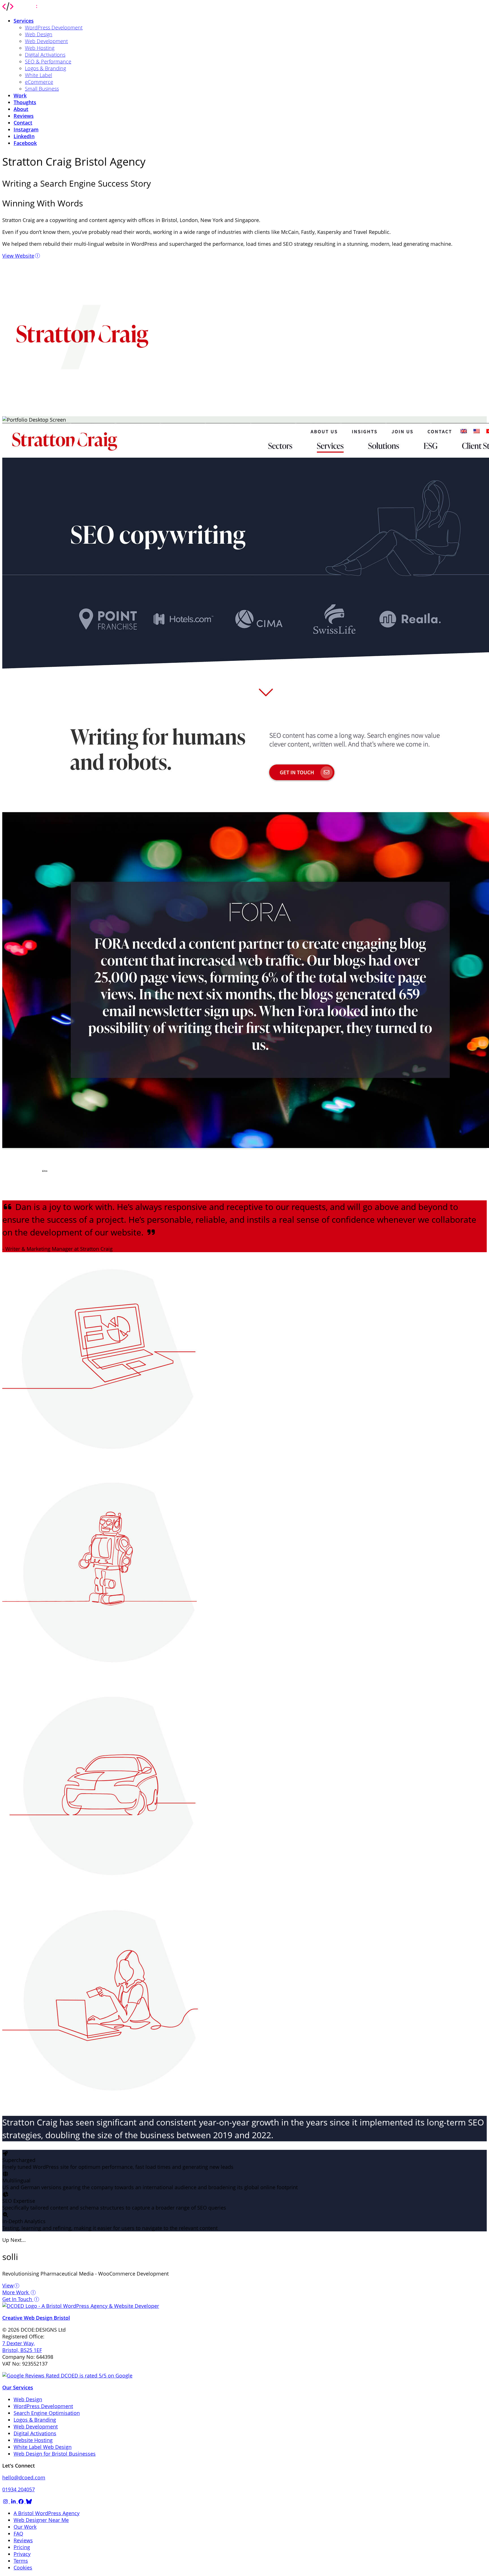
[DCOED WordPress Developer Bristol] (22, 9)
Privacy (22, 2554)
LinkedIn (24, 136)
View (8, 2285)
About (21, 109)
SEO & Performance (48, 61)
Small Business (42, 89)
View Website (18, 256)
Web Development (46, 41)
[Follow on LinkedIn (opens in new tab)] (14, 2501)
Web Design (39, 34)
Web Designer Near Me (41, 2520)
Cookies (23, 2568)
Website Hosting (33, 2440)
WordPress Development (54, 27)
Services (24, 21)
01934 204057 (19, 2489)
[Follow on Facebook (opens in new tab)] (22, 2501)
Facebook (25, 143)
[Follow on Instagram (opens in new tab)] (6, 2501)
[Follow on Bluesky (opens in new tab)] (29, 2501)
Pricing (22, 2547)
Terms (21, 2561)
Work (20, 95)
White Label (38, 75)
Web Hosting (40, 48)
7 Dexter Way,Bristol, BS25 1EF (22, 2347)
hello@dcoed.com (24, 2477)
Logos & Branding (45, 68)
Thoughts (25, 102)
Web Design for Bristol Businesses (55, 2454)
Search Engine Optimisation (47, 2413)
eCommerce (39, 82)
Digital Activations (45, 55)
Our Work (25, 2527)
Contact (23, 123)
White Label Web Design (43, 2447)
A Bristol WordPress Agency (47, 2513)
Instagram (26, 129)
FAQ (18, 2534)
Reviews (24, 116)
